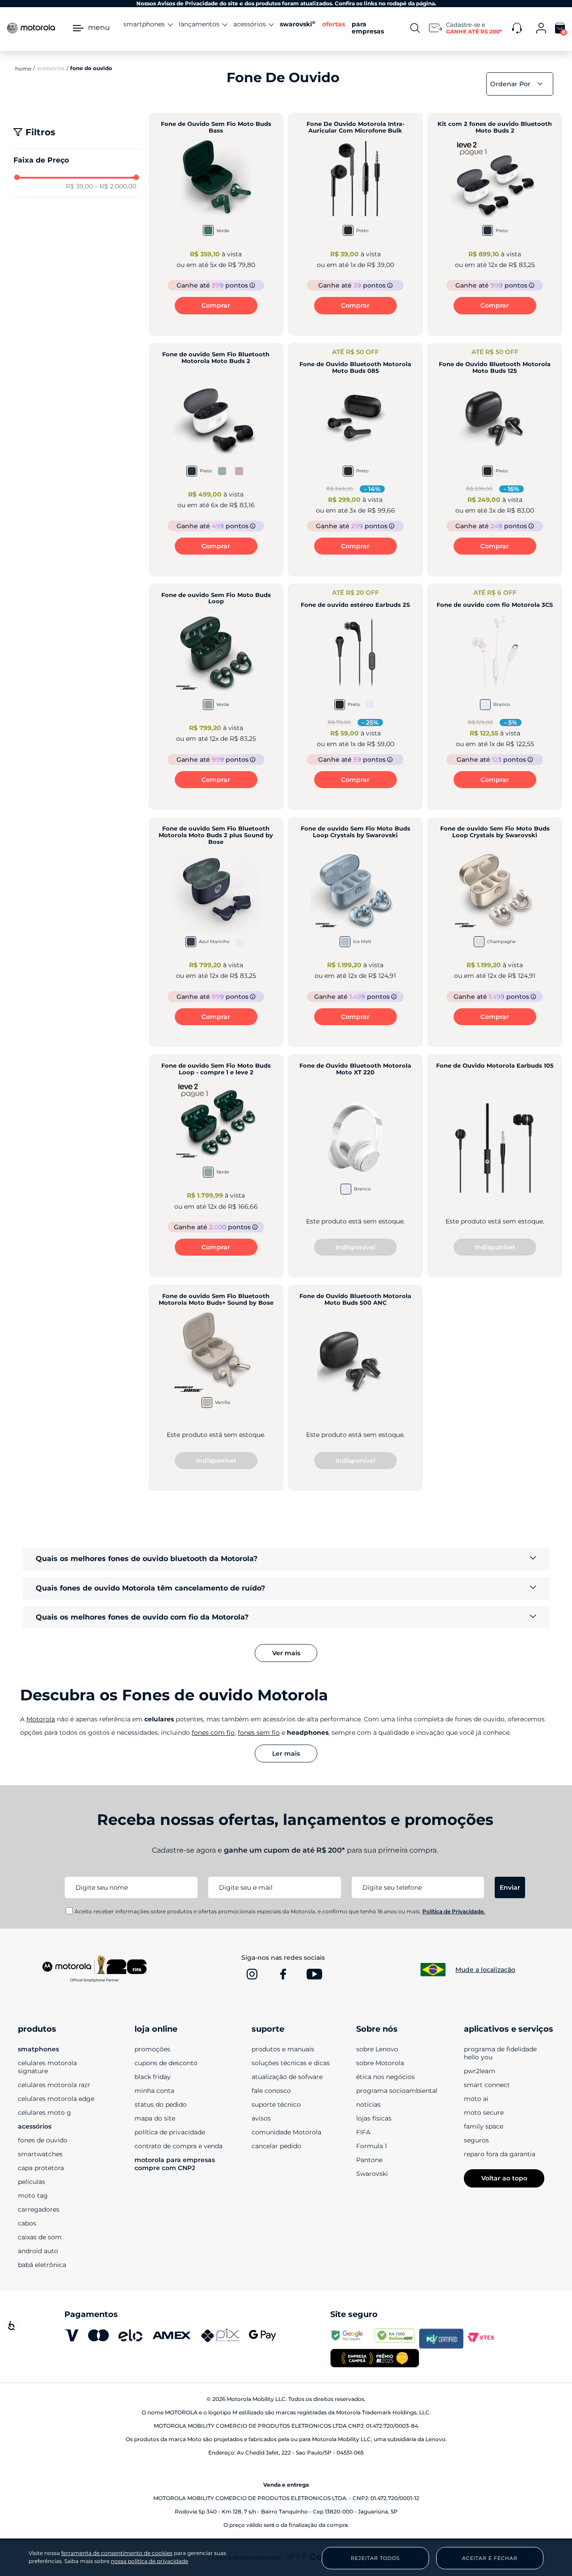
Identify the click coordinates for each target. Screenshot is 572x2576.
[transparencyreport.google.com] (352, 2338)
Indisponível (355, 1247)
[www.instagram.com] (252, 1974)
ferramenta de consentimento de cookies (117, 2553)
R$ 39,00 (79, 186)
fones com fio (213, 1733)
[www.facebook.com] (283, 1974)
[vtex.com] (486, 2338)
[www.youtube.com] (315, 1974)
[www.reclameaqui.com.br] (397, 2338)
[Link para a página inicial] (23, 68)
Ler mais (286, 1754)
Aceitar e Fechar (490, 2558)
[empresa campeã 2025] (374, 2359)
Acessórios (51, 68)
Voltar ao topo (504, 2178)
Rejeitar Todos (375, 2558)
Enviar (510, 1887)
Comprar (216, 305)
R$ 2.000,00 (116, 186)
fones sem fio (259, 1733)
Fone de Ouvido (91, 68)
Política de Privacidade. (454, 1911)
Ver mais (286, 1653)
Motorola (41, 1719)
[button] (77, 160)
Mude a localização (485, 1970)
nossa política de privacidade (149, 2561)
